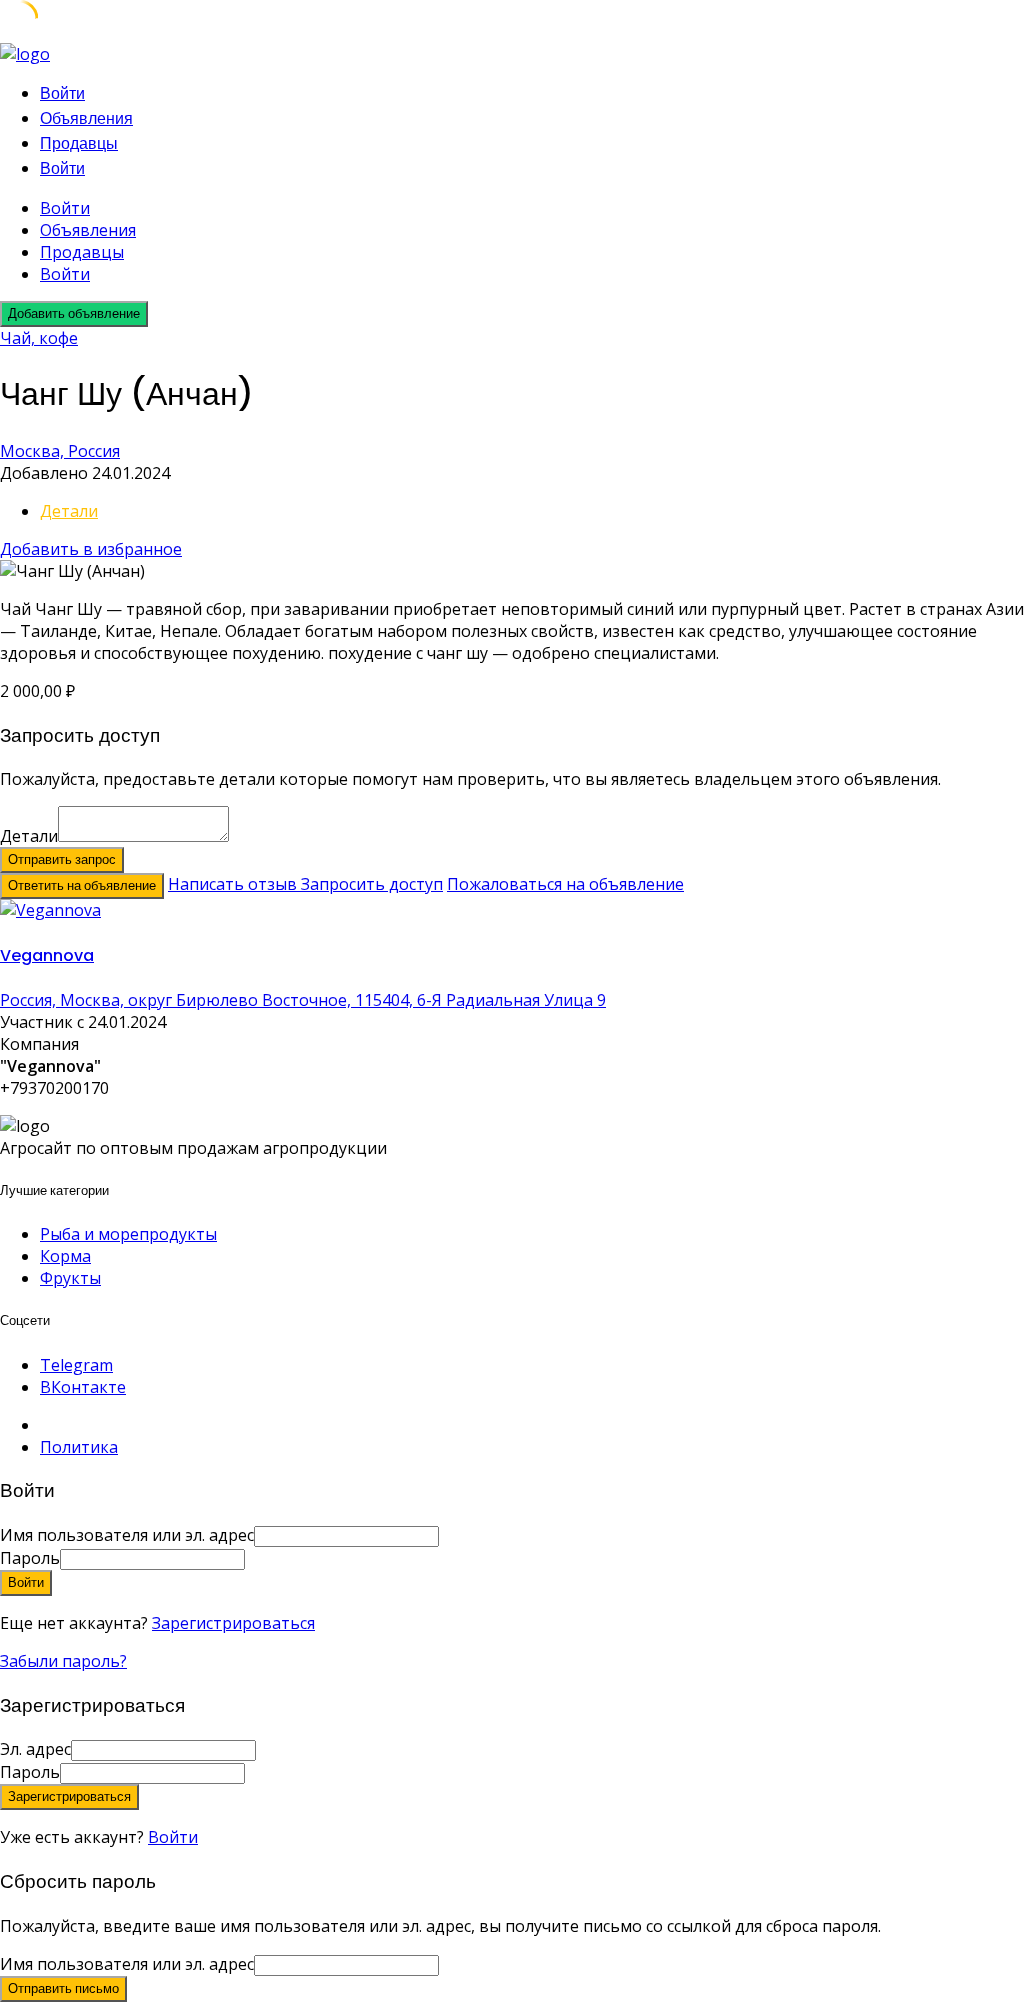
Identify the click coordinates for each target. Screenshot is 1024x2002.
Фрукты (70, 1278)
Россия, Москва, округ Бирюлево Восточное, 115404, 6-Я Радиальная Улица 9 (303, 1000)
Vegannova (47, 955)
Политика (79, 1447)
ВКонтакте (83, 1387)
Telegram (76, 1365)
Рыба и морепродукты (128, 1234)
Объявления (86, 118)
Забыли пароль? (63, 1661)
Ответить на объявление (82, 885)
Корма (65, 1256)
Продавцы (79, 143)
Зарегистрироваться (233, 1623)
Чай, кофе (39, 338)
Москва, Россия (60, 451)
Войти (173, 1837)
